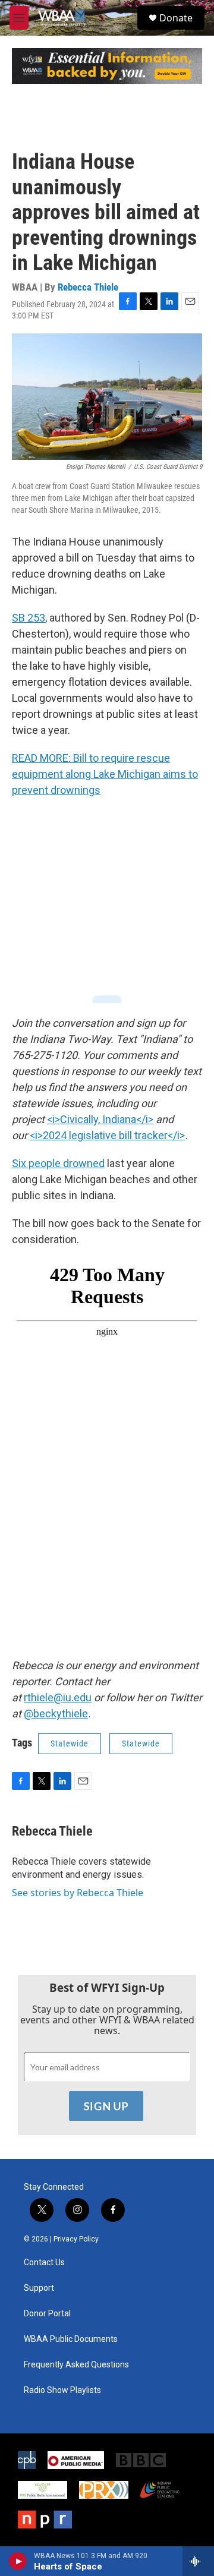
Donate (176, 18)
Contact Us (44, 2263)
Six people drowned (58, 1163)
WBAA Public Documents (71, 2339)
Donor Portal (47, 2314)
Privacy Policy (76, 2239)
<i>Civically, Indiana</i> (100, 1119)
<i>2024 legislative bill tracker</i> (107, 1135)
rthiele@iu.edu (58, 1697)
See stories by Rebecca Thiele (78, 1893)
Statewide (70, 1743)
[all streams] (198, 2561)
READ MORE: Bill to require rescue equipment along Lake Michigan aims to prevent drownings (105, 774)
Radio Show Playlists (62, 2390)
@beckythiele (56, 1713)
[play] (18, 2561)
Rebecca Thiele (88, 287)
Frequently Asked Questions (76, 2365)
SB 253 (29, 618)
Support (39, 2288)
